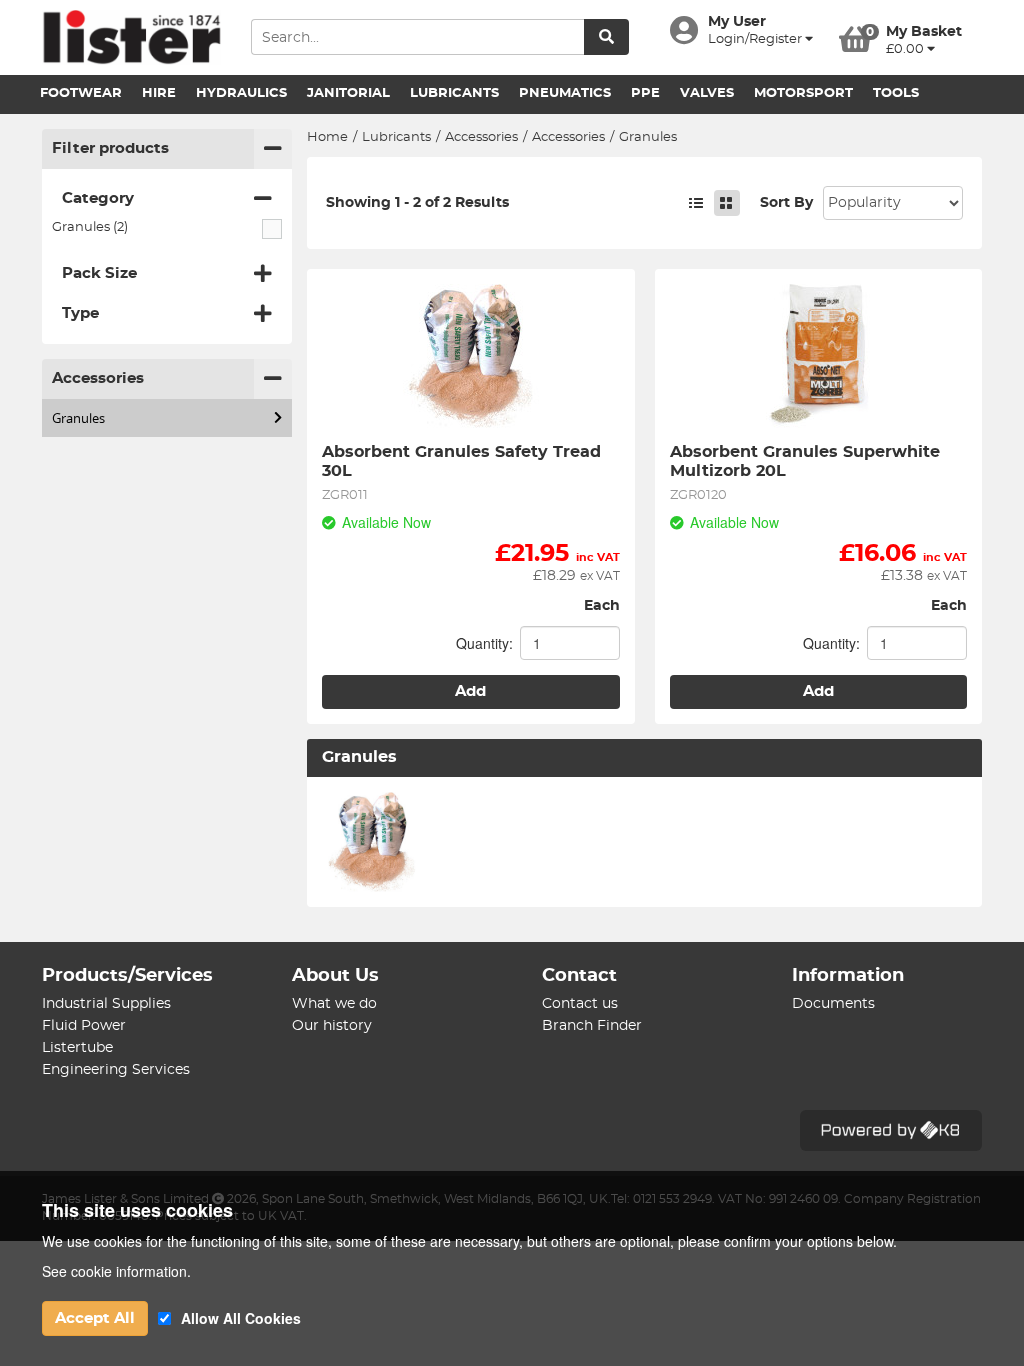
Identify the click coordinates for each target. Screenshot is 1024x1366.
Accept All (95, 1318)
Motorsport (803, 93)
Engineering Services (116, 1070)
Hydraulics (241, 93)
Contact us (580, 1004)
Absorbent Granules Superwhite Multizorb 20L (807, 461)
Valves (707, 93)
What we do (334, 1004)
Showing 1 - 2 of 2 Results (417, 203)
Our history (332, 1026)
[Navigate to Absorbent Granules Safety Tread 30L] (471, 356)
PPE (645, 93)
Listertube (77, 1048)
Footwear (81, 93)
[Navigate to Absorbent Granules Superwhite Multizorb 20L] (819, 356)
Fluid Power (84, 1026)
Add (470, 691)
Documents (833, 1004)
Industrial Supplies (106, 1004)
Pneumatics (565, 93)
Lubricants (454, 93)
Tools (896, 93)
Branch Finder (592, 1026)
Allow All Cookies (241, 1318)
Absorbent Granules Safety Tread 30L (464, 461)
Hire (159, 93)
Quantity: (484, 643)
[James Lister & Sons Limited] (131, 37)
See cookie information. (116, 1271)
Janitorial (348, 93)
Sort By (786, 203)
